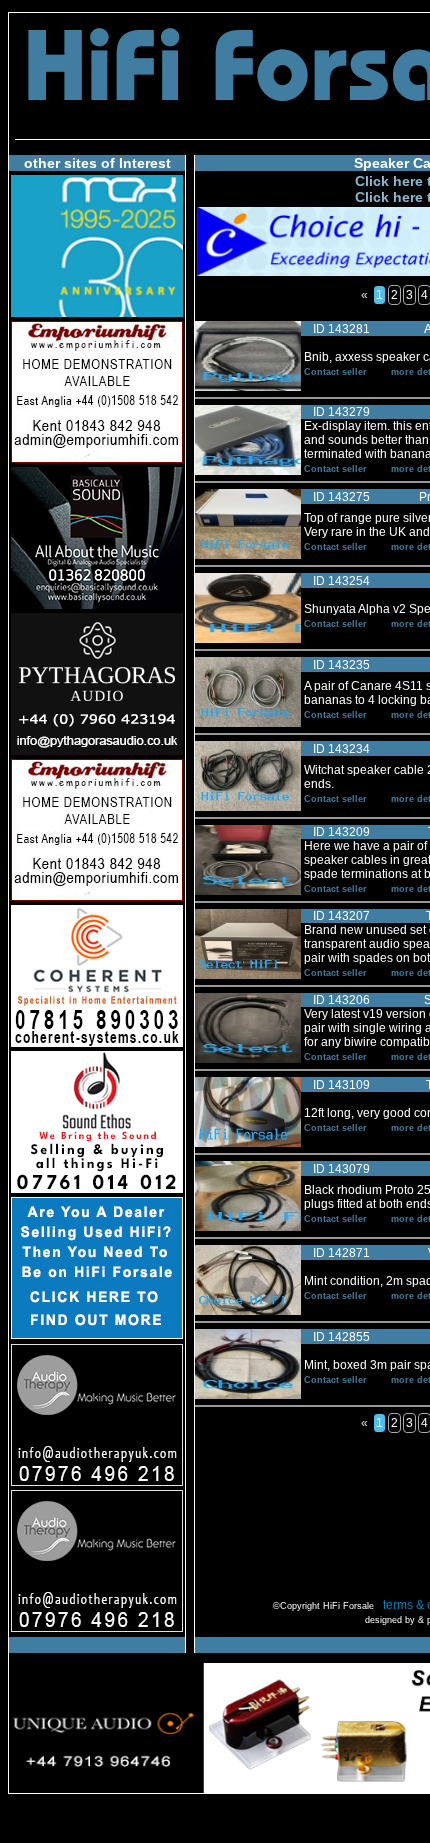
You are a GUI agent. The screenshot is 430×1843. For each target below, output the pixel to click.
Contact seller (335, 372)
